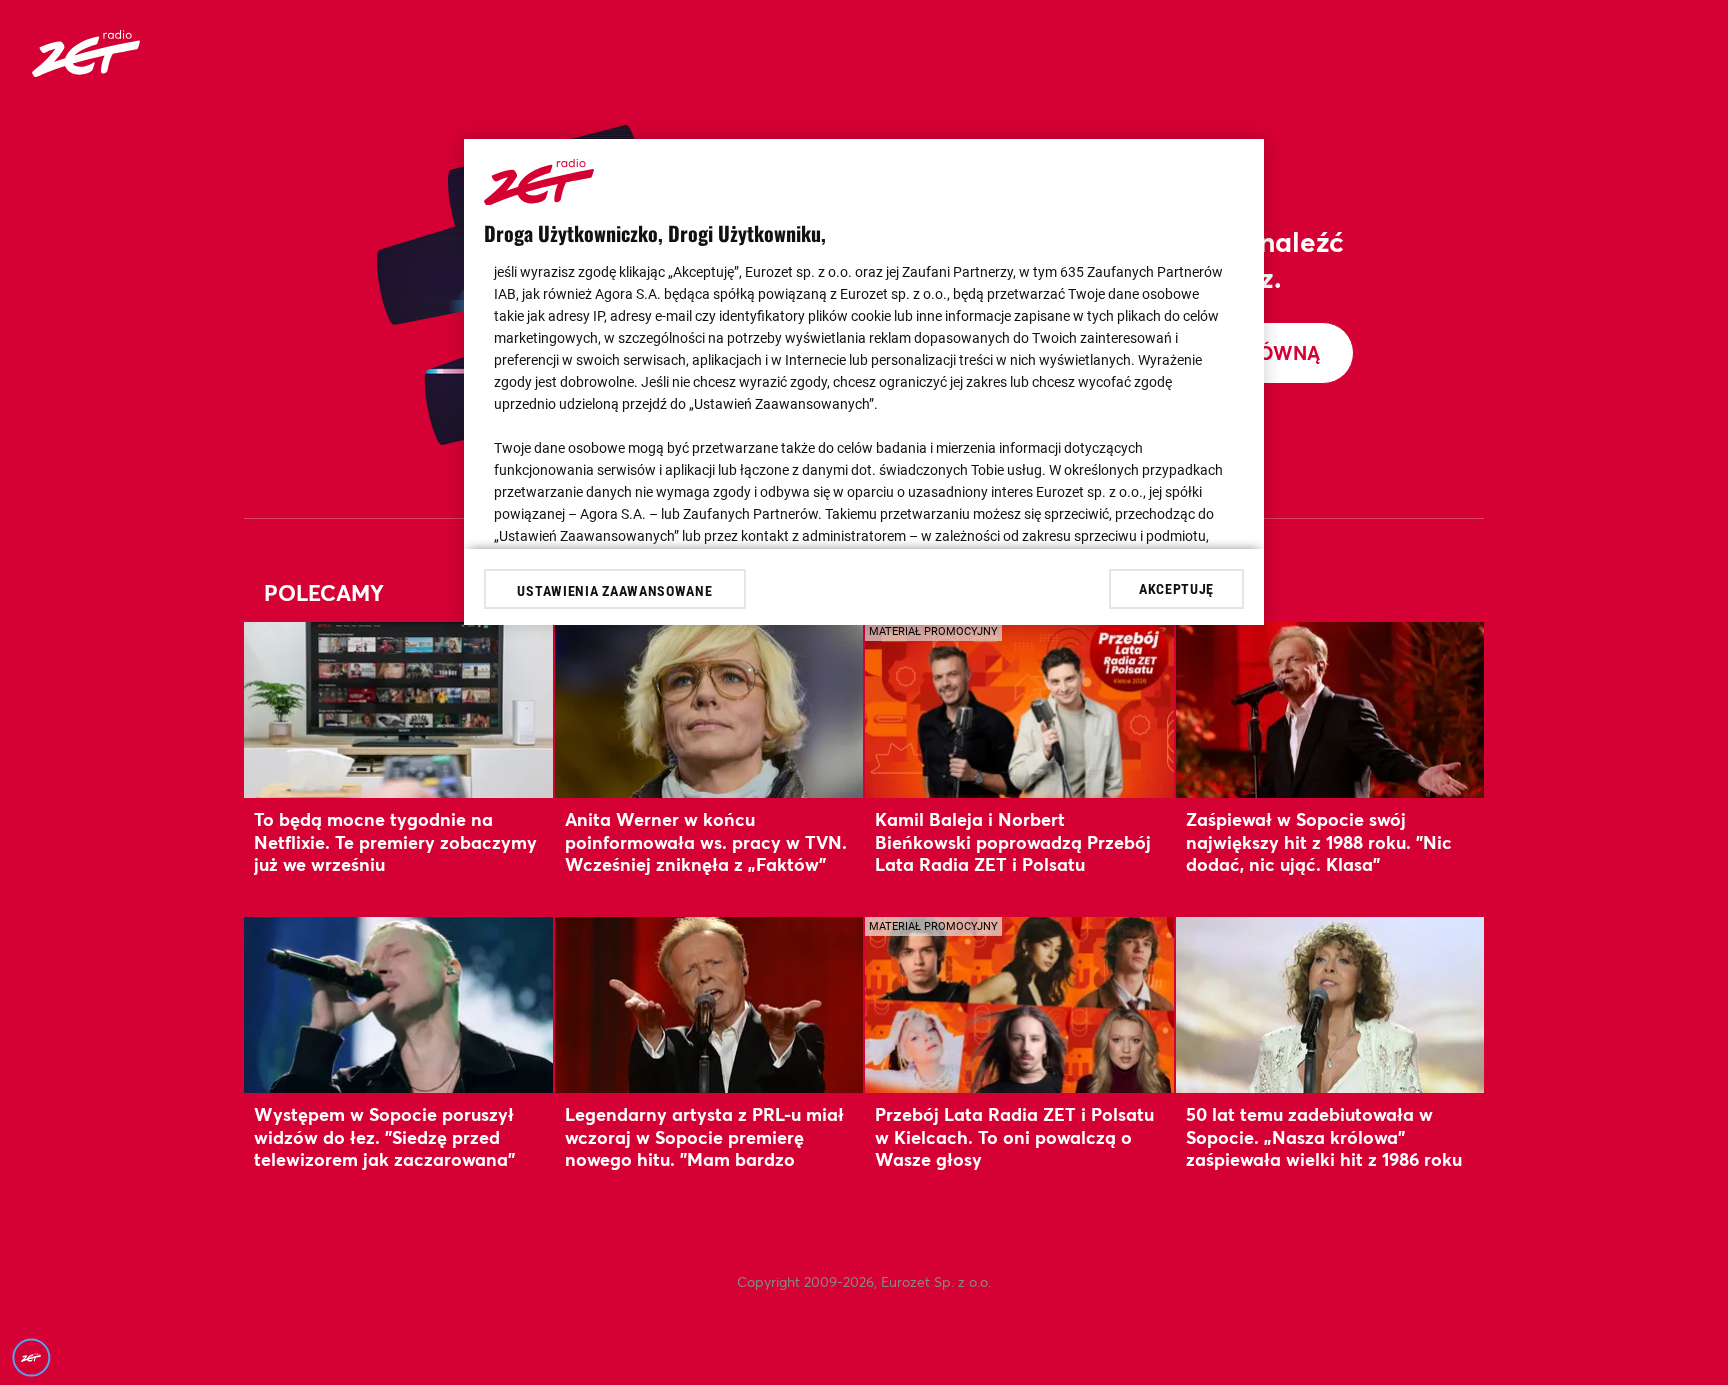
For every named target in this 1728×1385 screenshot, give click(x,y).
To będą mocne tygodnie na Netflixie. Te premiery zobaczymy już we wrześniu (395, 841)
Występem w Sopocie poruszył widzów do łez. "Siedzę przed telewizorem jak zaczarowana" (384, 1136)
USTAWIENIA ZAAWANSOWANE (614, 591)
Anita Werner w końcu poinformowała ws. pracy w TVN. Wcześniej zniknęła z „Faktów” (706, 841)
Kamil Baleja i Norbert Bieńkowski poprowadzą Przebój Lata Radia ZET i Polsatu (1013, 841)
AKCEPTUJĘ (1176, 588)
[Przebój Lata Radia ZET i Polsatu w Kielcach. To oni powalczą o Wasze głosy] (1019, 1004)
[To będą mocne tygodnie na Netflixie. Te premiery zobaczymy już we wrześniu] (398, 709)
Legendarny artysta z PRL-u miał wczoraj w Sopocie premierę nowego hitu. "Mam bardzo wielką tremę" (704, 1147)
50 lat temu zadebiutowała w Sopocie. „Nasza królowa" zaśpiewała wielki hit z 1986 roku (1324, 1136)
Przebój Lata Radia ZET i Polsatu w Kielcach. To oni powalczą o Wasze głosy (1014, 1136)
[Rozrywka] (86, 70)
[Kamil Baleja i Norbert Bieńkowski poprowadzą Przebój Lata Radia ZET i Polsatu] (1019, 709)
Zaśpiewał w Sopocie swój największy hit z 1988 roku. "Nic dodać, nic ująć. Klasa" (1319, 841)
